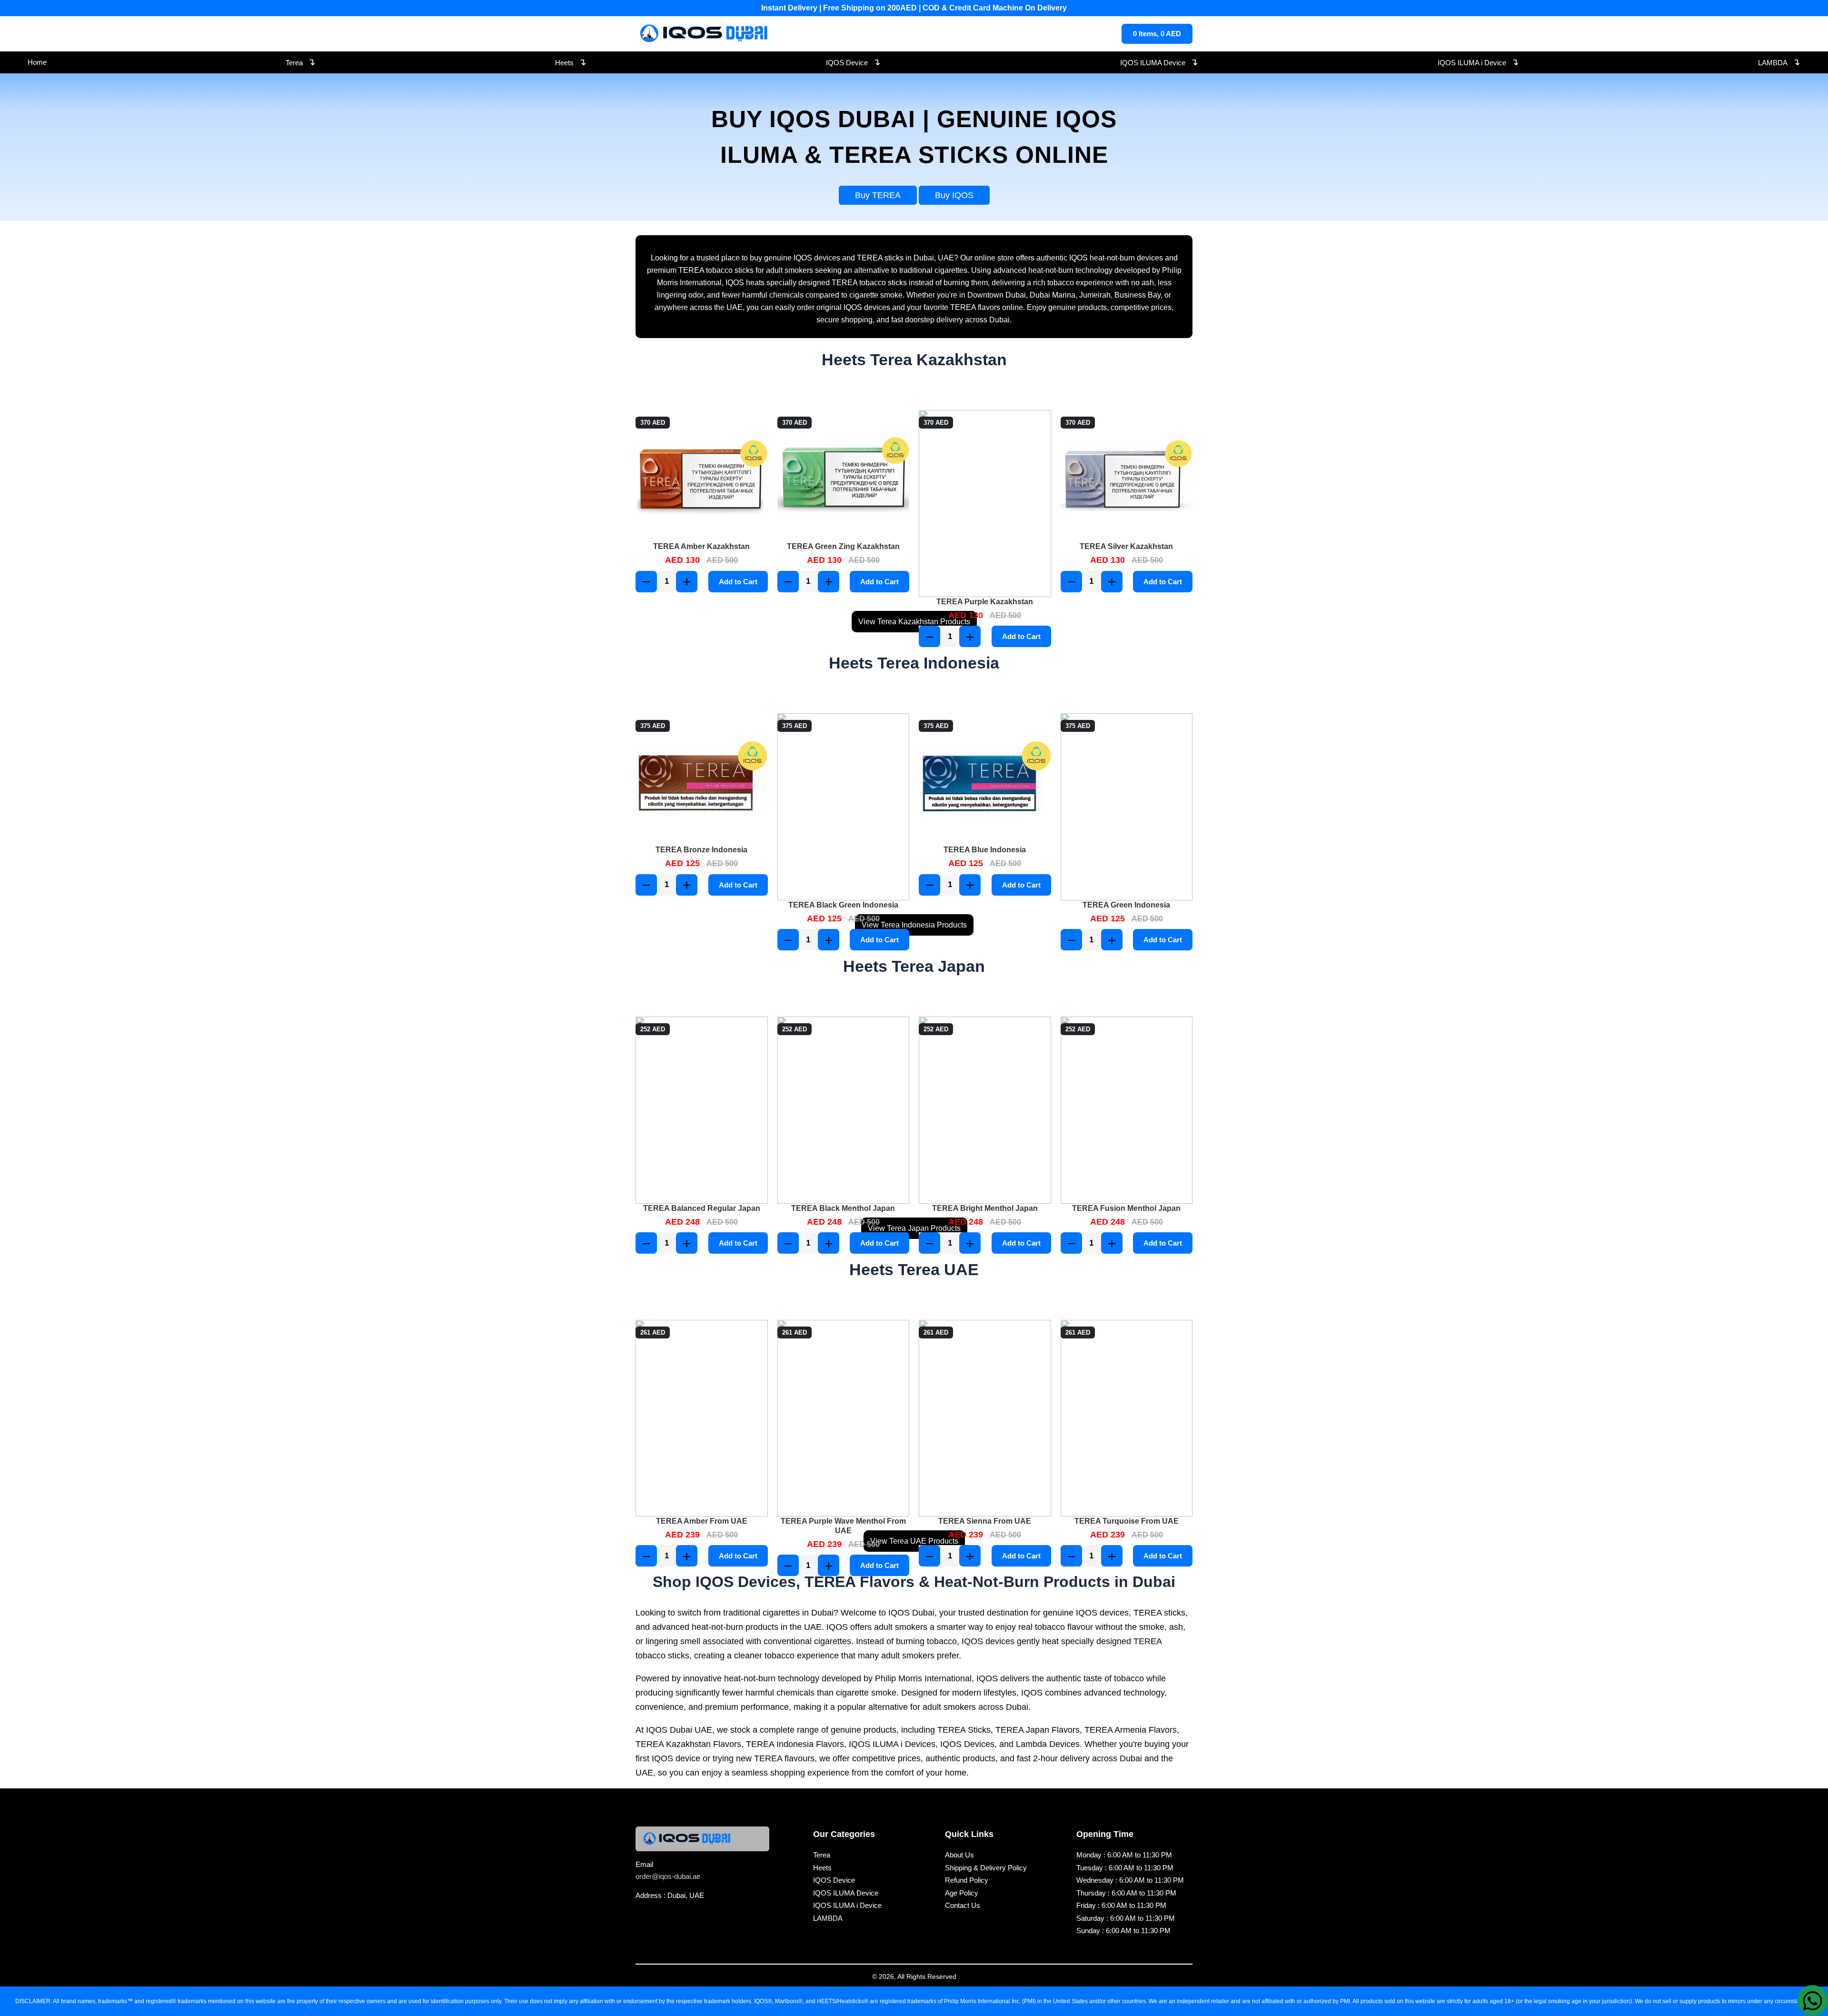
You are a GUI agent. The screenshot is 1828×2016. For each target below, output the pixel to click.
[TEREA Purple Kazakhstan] (985, 504)
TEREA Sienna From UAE (985, 1521)
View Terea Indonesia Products (914, 925)
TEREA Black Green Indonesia (843, 905)
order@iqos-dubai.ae (668, 1876)
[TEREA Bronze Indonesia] (702, 779)
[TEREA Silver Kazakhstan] (1127, 476)
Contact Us (963, 1905)
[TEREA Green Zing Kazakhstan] (844, 476)
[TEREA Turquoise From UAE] (1127, 1418)
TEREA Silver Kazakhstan (1126, 546)
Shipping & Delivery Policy (986, 1868)
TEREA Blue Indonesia (985, 850)
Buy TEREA (878, 195)
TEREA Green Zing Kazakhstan (843, 546)
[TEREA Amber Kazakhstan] (702, 476)
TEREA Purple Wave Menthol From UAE (843, 1526)
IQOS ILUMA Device (1159, 62)
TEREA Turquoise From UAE (1127, 1521)
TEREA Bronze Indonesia (701, 850)
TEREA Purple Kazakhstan (985, 602)
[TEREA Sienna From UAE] (985, 1418)
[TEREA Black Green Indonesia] (844, 807)
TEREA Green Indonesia (1126, 905)
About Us (959, 1855)
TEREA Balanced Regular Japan (702, 1208)
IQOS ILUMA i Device (1478, 62)
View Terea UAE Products (914, 1541)
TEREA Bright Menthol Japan (985, 1208)
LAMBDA (1779, 62)
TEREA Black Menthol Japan (843, 1208)
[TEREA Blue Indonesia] (985, 779)
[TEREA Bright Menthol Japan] (985, 1110)
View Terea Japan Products (914, 1228)
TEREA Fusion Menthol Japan (1126, 1208)
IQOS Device (853, 62)
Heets (571, 62)
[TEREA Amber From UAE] (702, 1418)
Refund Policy (967, 1880)
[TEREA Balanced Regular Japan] (702, 1110)
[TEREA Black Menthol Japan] (844, 1110)
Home (37, 62)
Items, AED (1157, 34)
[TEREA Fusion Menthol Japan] (1127, 1110)
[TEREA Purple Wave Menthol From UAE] (844, 1418)
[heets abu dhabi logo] (705, 34)
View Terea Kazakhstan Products (914, 622)
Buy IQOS (954, 195)
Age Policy (962, 1893)
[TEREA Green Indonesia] (1127, 807)
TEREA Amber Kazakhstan (701, 546)
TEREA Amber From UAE (702, 1521)
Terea (301, 62)
